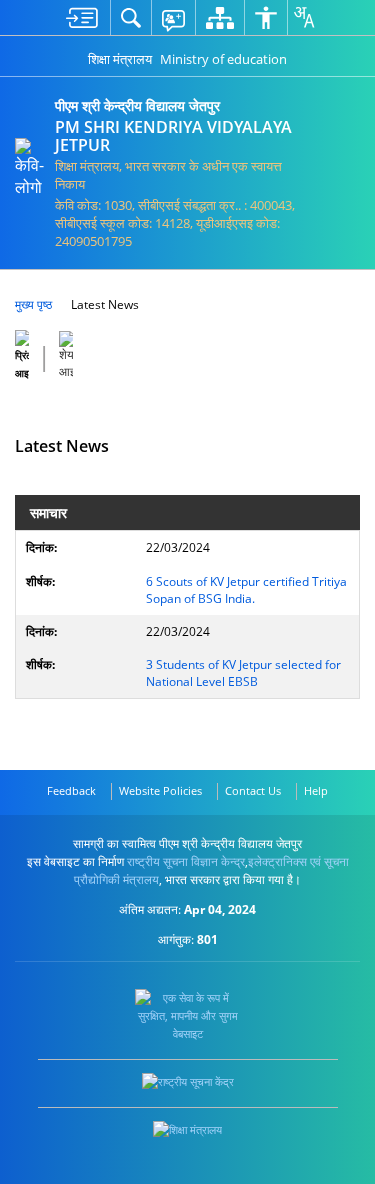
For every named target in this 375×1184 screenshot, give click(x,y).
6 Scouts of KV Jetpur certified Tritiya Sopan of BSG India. (246, 590)
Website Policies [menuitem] (160, 790)
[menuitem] (82, 17)
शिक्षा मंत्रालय (120, 59)
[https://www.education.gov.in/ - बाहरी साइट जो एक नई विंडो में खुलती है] (187, 1130)
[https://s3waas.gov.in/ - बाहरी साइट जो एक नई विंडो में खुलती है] (187, 1016)
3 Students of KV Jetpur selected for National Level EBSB (243, 673)
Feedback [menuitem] (71, 790)
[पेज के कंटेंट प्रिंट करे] (23, 355)
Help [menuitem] (316, 790)
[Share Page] (66, 356)
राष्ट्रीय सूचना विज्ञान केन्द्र (186, 861)
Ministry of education (223, 59)
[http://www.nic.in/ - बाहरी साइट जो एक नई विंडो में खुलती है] (187, 1082)
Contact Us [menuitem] (253, 790)
